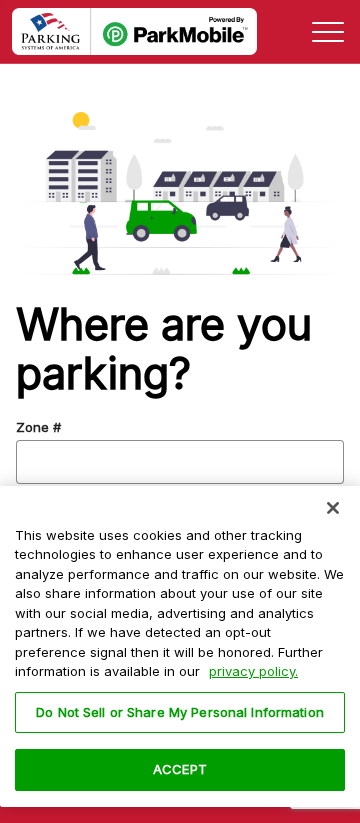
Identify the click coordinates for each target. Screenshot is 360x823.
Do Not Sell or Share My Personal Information (180, 712)
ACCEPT (180, 769)
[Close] (333, 508)
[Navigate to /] (134, 32)
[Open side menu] (328, 32)
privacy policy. (253, 671)
